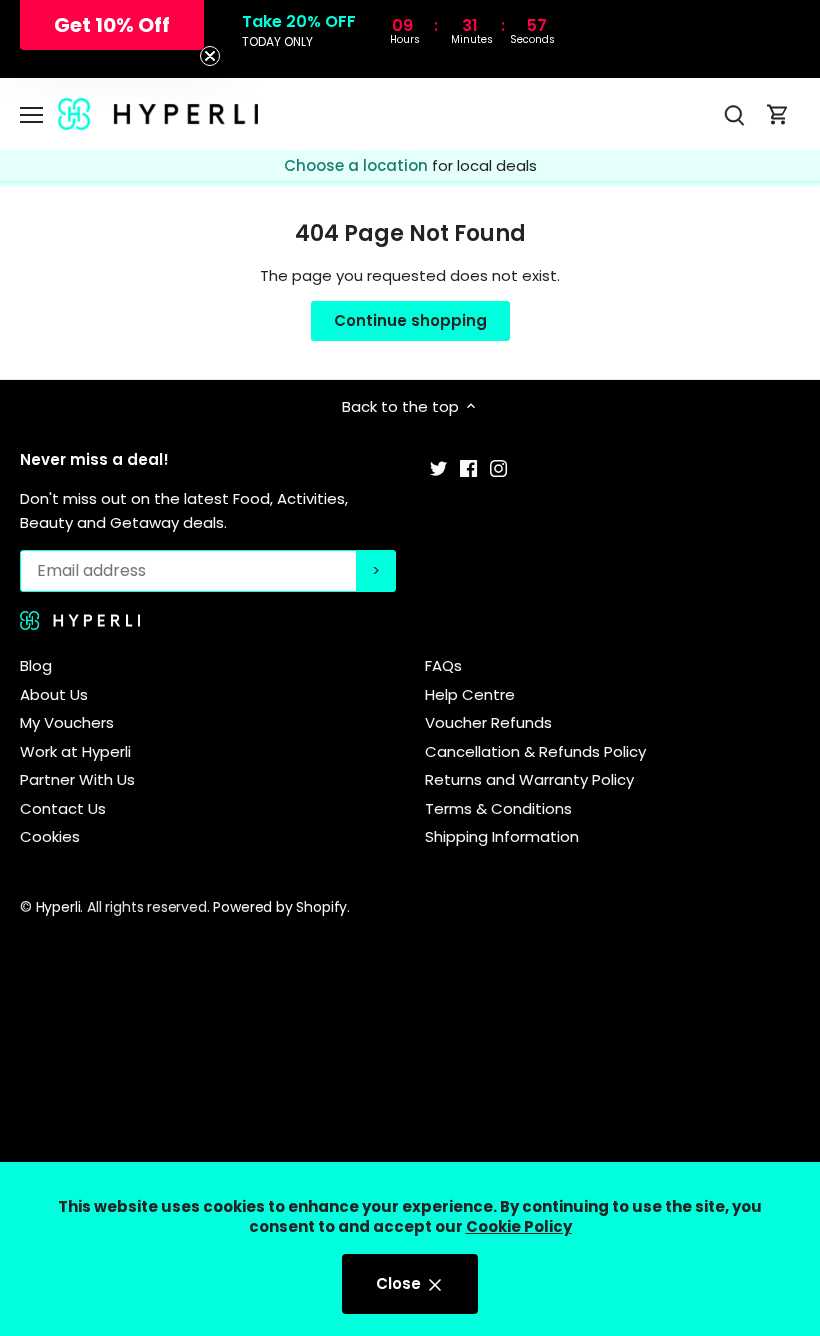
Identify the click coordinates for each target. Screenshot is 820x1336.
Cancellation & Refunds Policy (535, 751)
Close (400, 1283)
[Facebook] (468, 467)
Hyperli (58, 907)
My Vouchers (67, 722)
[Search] (734, 114)
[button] (112, 25)
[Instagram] (498, 467)
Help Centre (470, 694)
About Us (54, 694)
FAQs (443, 665)
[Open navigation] (31, 115)
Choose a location (358, 165)
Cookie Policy (519, 1226)
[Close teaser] (210, 56)
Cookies (50, 836)
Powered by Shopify (280, 907)
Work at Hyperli (75, 751)
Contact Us (63, 808)
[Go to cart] (778, 114)
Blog (36, 665)
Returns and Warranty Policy (529, 779)
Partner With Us (77, 779)
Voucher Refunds (488, 722)
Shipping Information (502, 836)
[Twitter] (438, 467)
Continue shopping (410, 320)
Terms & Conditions (498, 808)
